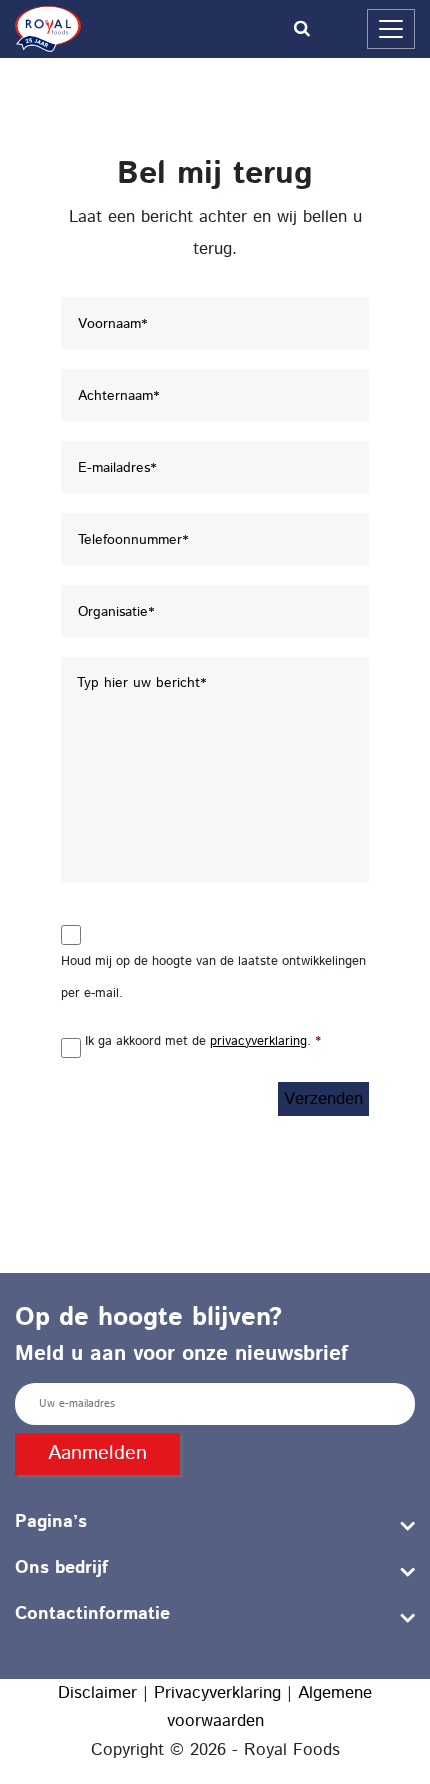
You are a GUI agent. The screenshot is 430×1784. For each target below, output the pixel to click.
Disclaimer (97, 1693)
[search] (215, 29)
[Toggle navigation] (391, 29)
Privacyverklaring (217, 1693)
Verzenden (323, 1099)
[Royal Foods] (48, 29)
